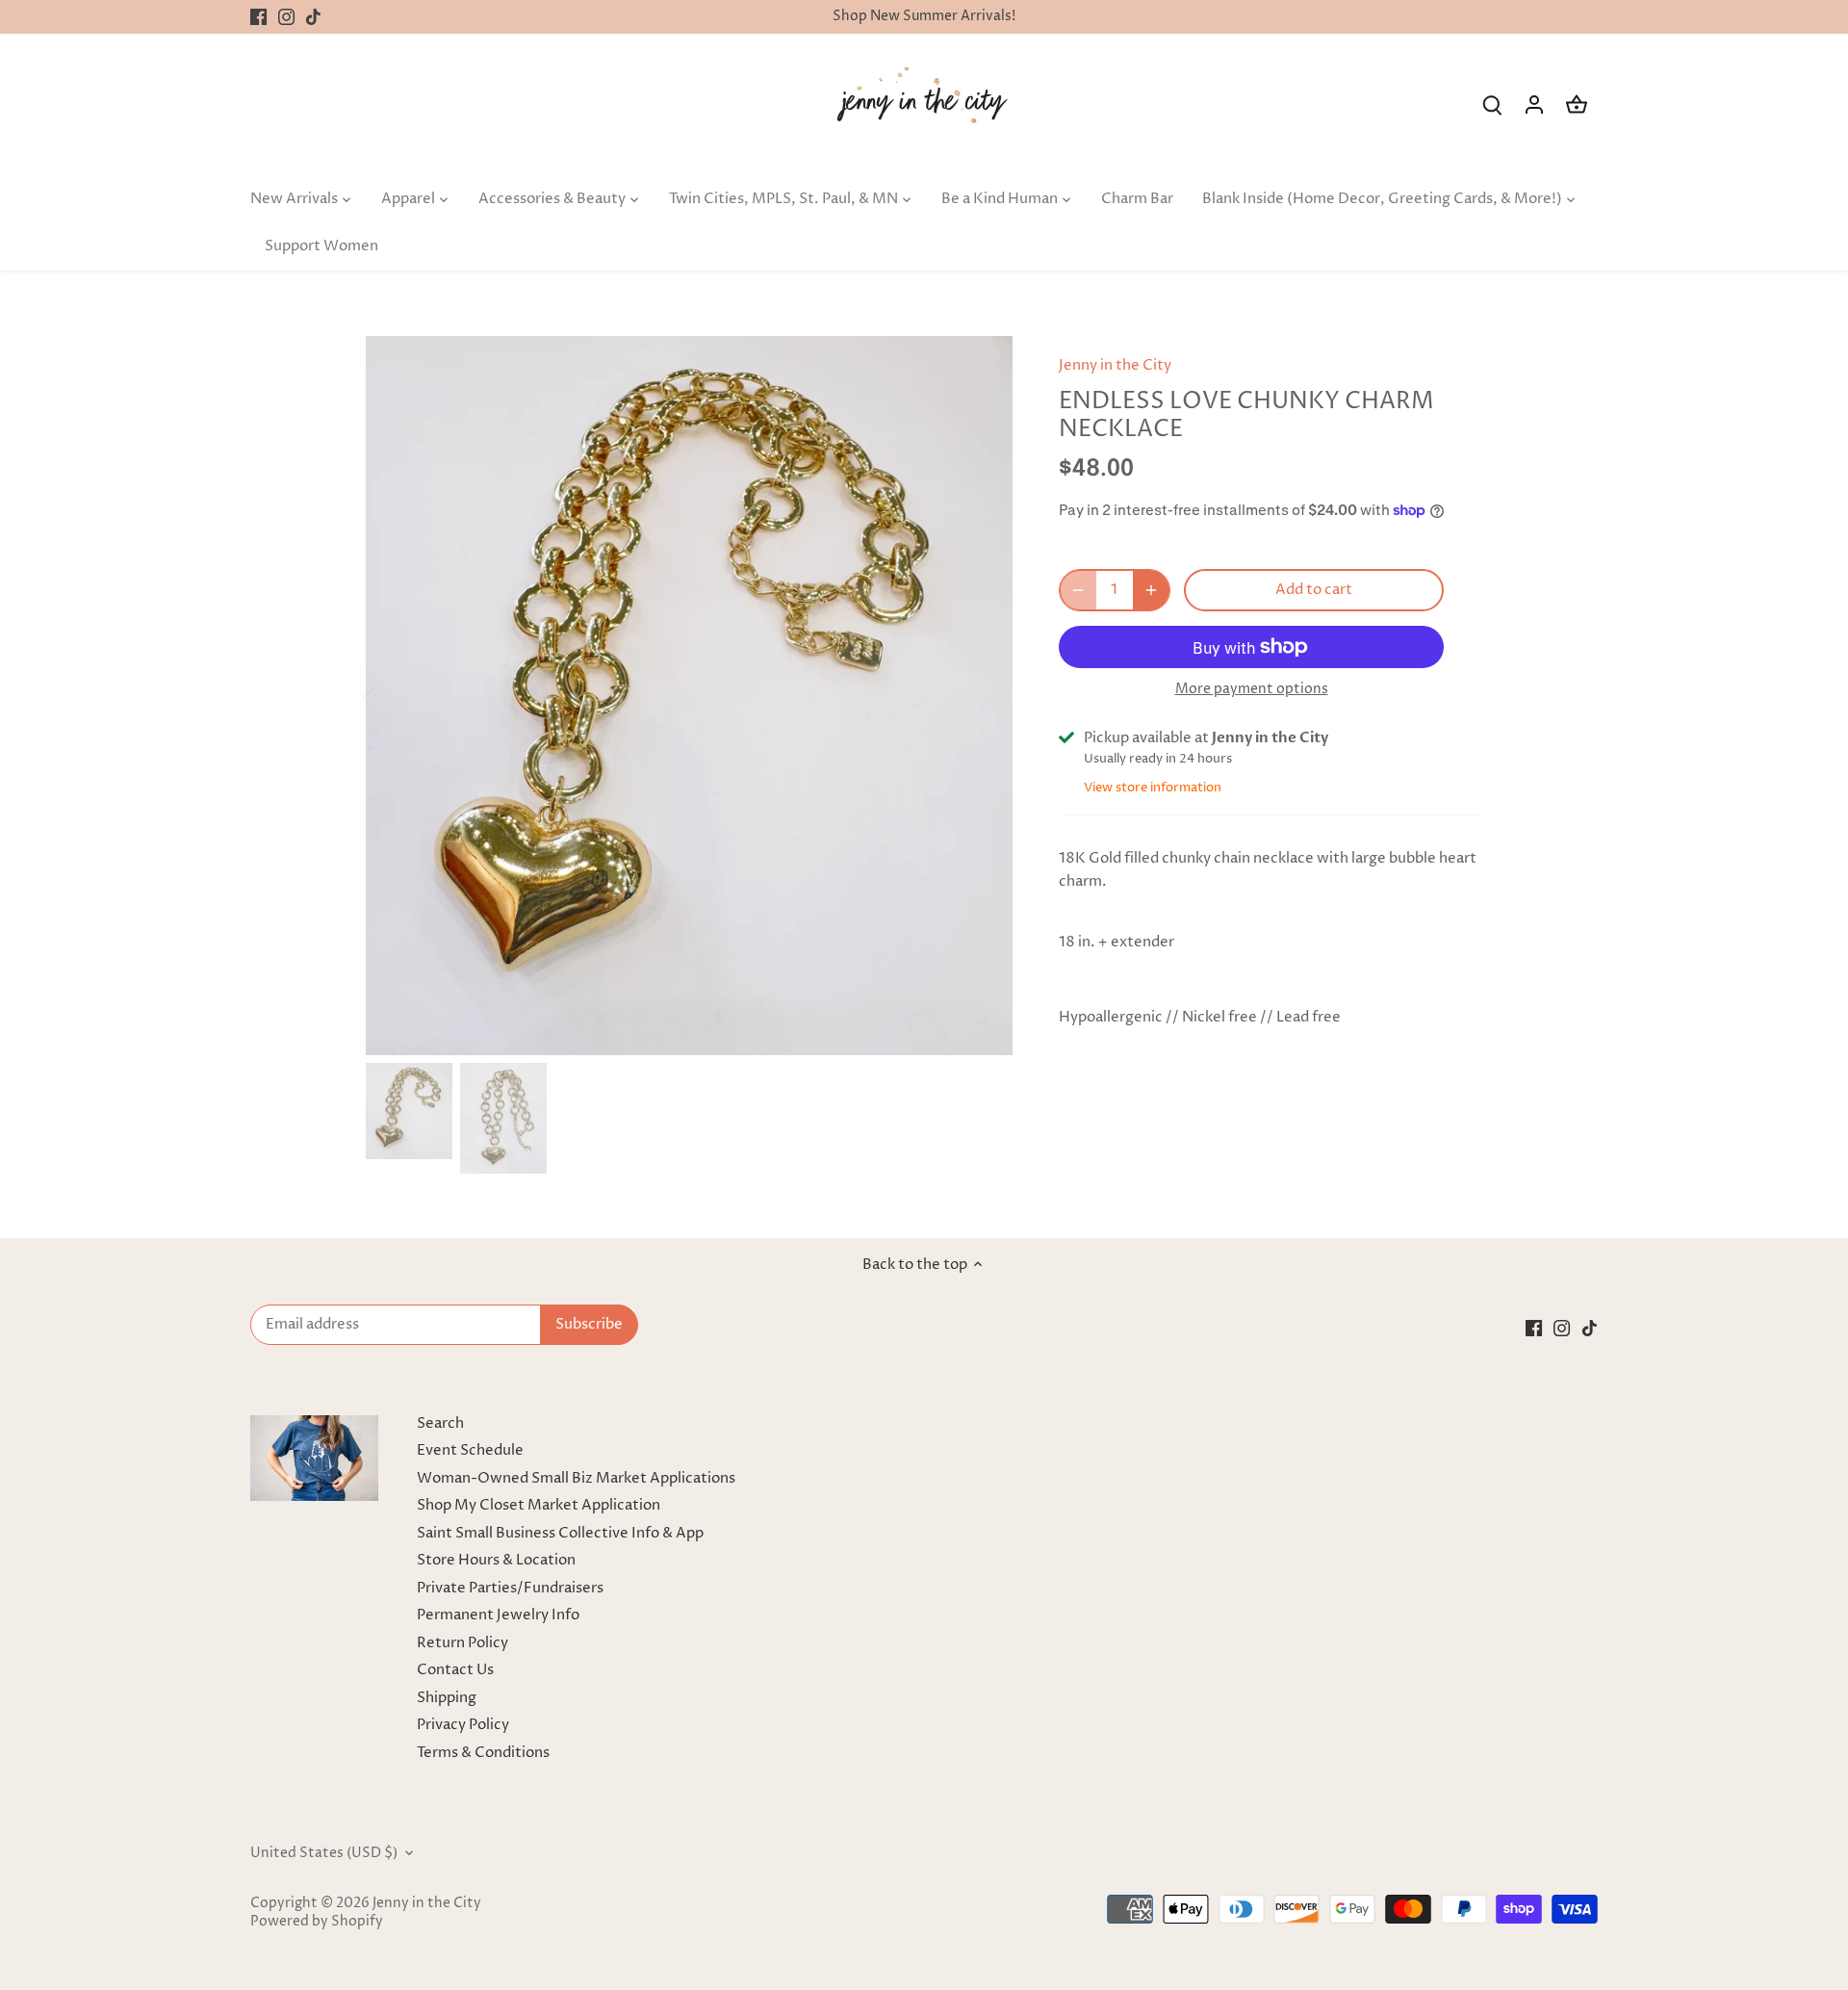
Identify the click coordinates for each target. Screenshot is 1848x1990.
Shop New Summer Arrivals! (924, 16)
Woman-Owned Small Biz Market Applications (576, 1478)
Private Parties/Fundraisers (510, 1588)
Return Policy (462, 1643)
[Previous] (395, 695)
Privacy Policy (463, 1725)
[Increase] (1151, 590)
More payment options (1252, 689)
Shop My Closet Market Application (539, 1505)
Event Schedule (470, 1450)
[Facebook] (258, 17)
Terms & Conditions (483, 1753)
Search (440, 1423)
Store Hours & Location (496, 1560)
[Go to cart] (1577, 104)
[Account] (1534, 104)
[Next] (984, 695)
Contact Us (455, 1670)
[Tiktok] (313, 17)
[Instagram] (286, 17)
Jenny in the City (1115, 365)
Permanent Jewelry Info (498, 1615)
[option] (689, 696)
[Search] (1492, 104)
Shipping (447, 1698)
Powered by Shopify (317, 1922)
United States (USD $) (324, 1853)
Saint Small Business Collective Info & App (560, 1533)
